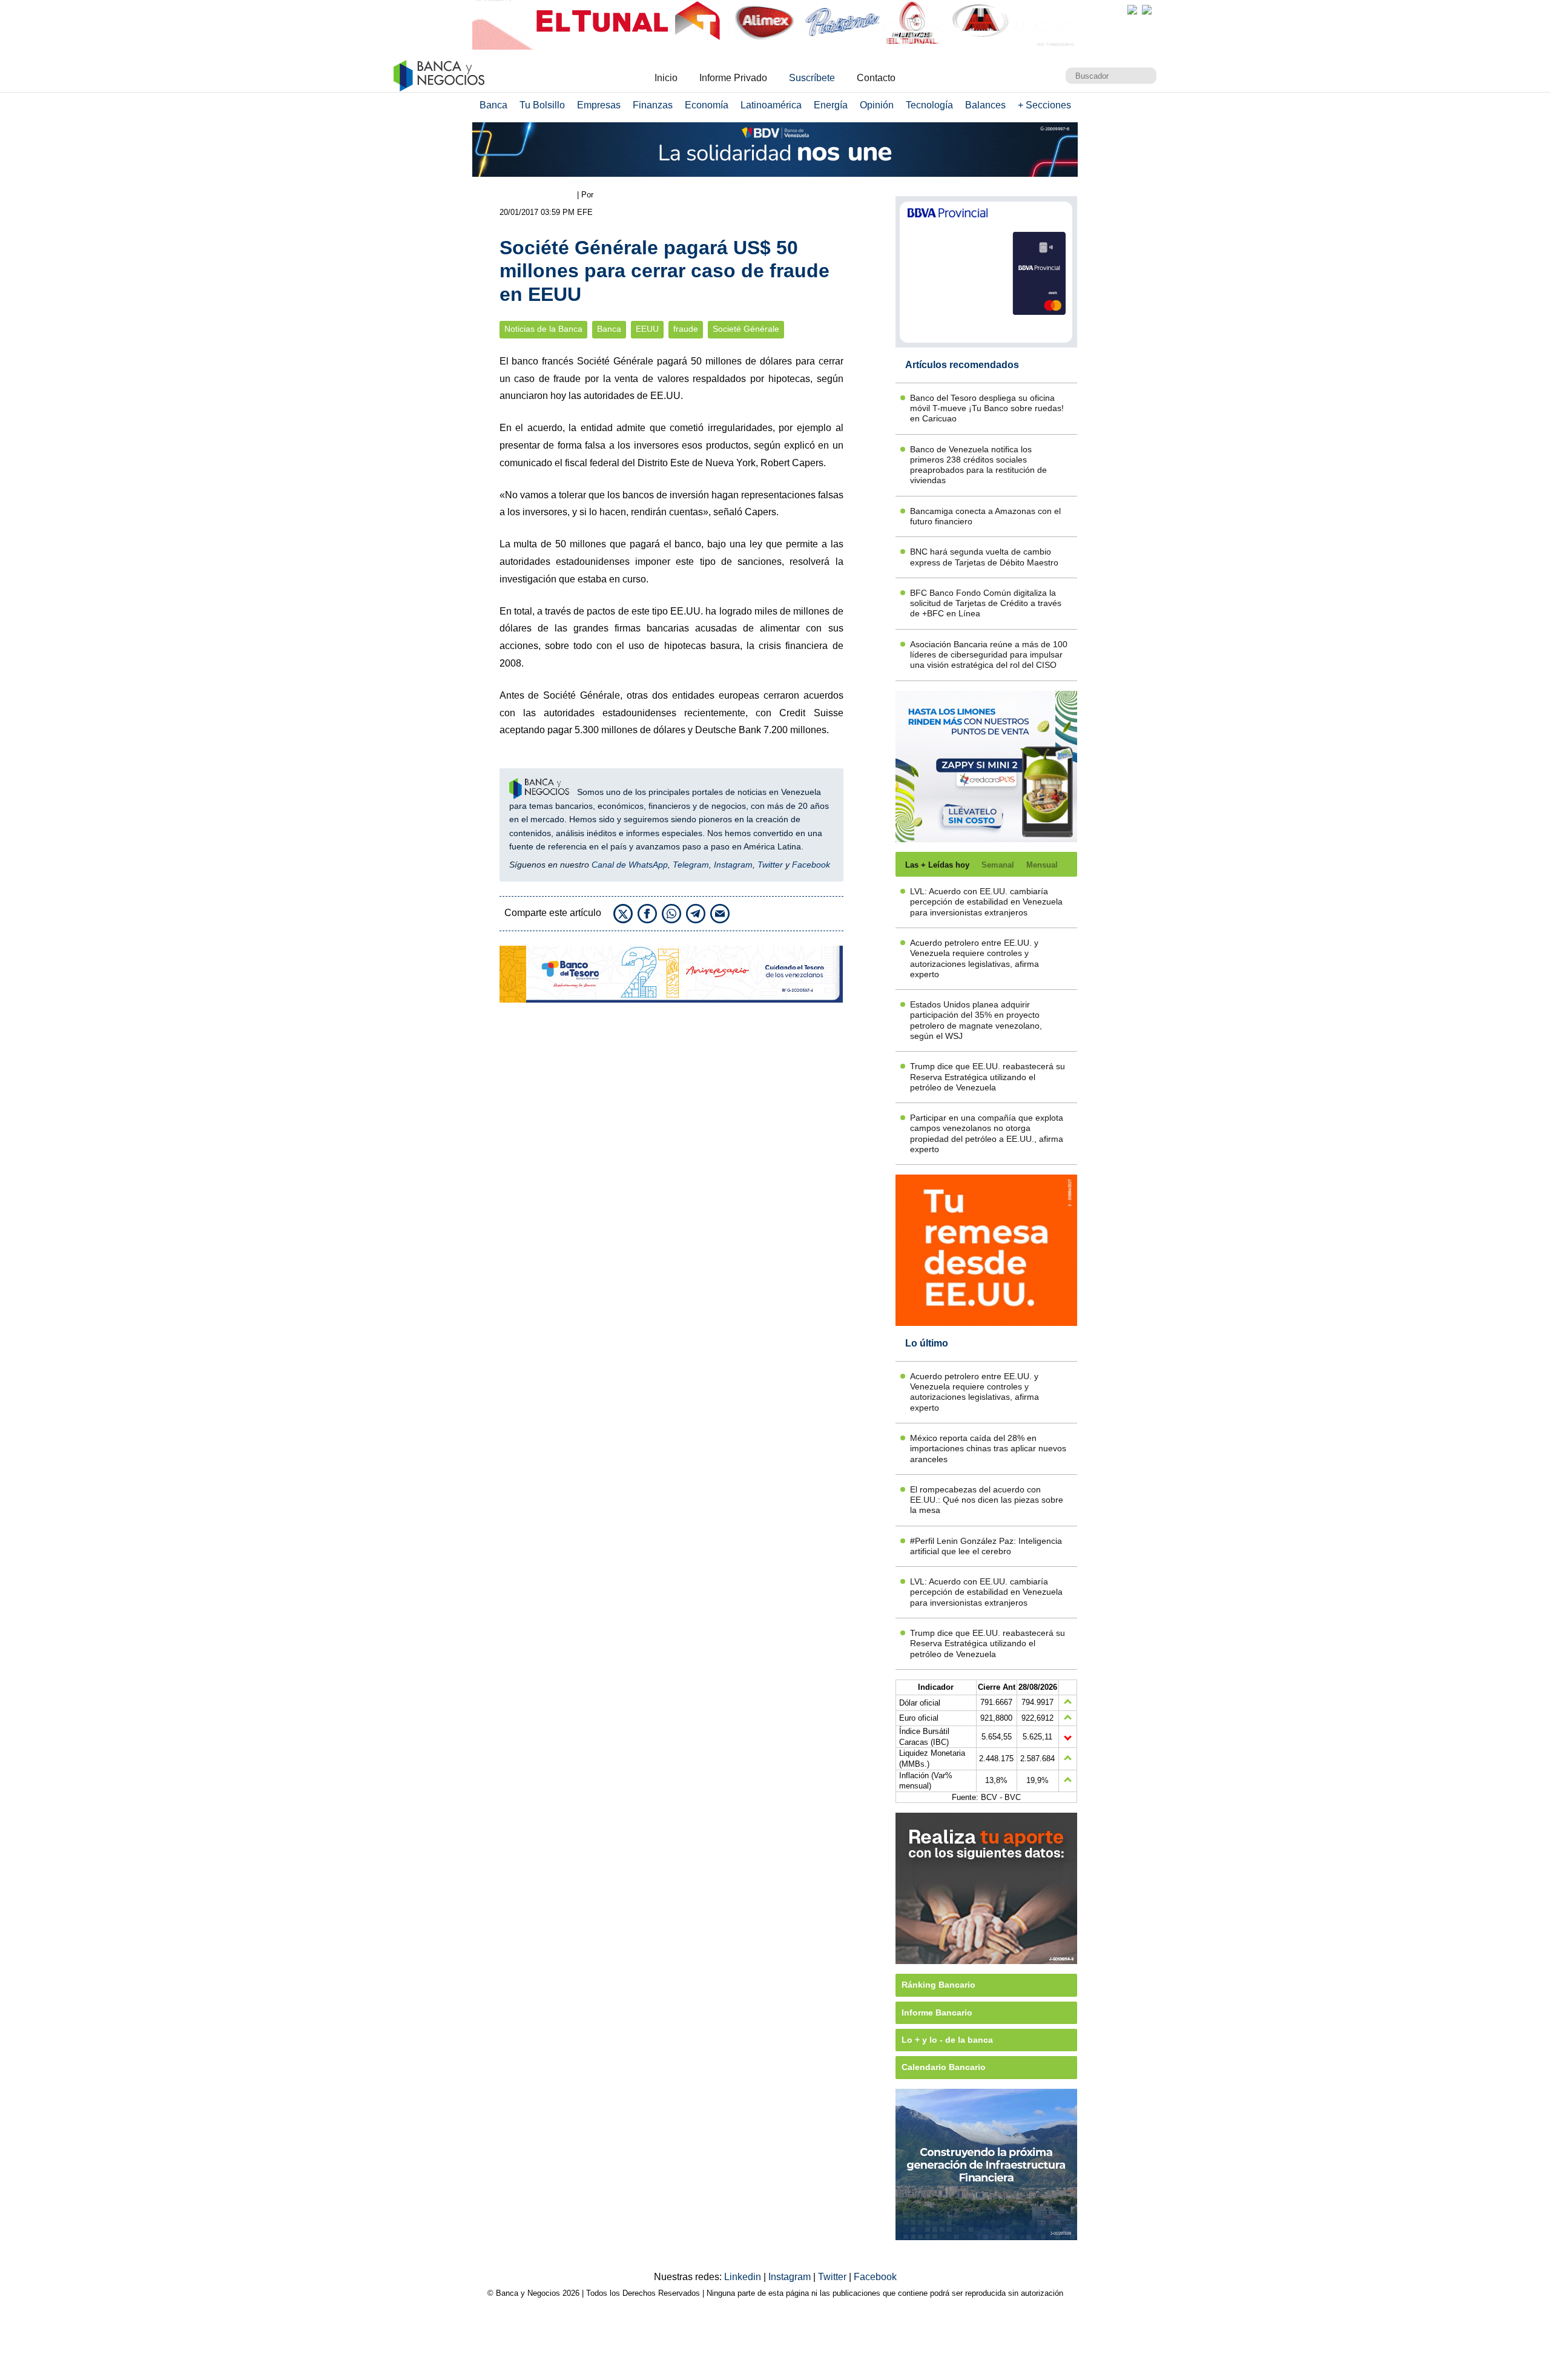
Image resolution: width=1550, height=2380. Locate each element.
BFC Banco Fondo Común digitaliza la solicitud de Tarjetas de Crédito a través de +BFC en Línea (986, 603)
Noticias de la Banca (543, 329)
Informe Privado (733, 78)
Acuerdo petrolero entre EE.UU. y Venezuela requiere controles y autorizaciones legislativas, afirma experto (975, 958)
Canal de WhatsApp (630, 865)
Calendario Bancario (944, 2067)
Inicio (666, 78)
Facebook (811, 865)
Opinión (877, 105)
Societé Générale (746, 329)
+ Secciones (1044, 105)
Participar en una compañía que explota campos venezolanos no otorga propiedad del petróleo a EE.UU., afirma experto (987, 1133)
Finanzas (653, 105)
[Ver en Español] (1147, 10)
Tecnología (929, 105)
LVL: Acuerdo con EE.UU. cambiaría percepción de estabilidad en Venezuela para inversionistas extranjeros (986, 902)
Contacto (876, 78)
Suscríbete (812, 78)
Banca (493, 105)
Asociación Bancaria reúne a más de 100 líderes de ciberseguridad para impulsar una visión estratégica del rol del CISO (989, 655)
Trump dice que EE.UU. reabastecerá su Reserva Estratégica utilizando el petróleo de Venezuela (988, 1077)
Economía (707, 105)
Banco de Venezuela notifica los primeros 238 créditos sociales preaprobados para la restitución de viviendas (978, 465)
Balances (985, 105)
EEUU (647, 329)
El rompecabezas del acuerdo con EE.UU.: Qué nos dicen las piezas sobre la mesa (987, 1500)
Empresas (599, 105)
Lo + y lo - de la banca (947, 2040)
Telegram (691, 865)
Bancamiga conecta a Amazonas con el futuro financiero (985, 516)
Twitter (770, 865)
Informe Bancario (937, 2012)
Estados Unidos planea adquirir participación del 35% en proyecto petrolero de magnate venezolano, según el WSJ (976, 1020)
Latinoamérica (771, 105)
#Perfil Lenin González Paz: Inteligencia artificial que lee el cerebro (986, 1546)
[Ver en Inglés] (1132, 10)
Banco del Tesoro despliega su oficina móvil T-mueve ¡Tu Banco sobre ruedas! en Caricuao (987, 408)
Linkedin (744, 2277)
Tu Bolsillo (542, 105)
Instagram (733, 865)
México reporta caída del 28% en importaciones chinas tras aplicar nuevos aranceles (988, 1449)
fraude (686, 329)
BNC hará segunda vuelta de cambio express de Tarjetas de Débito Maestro (984, 557)
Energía (831, 105)
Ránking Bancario (938, 1985)
